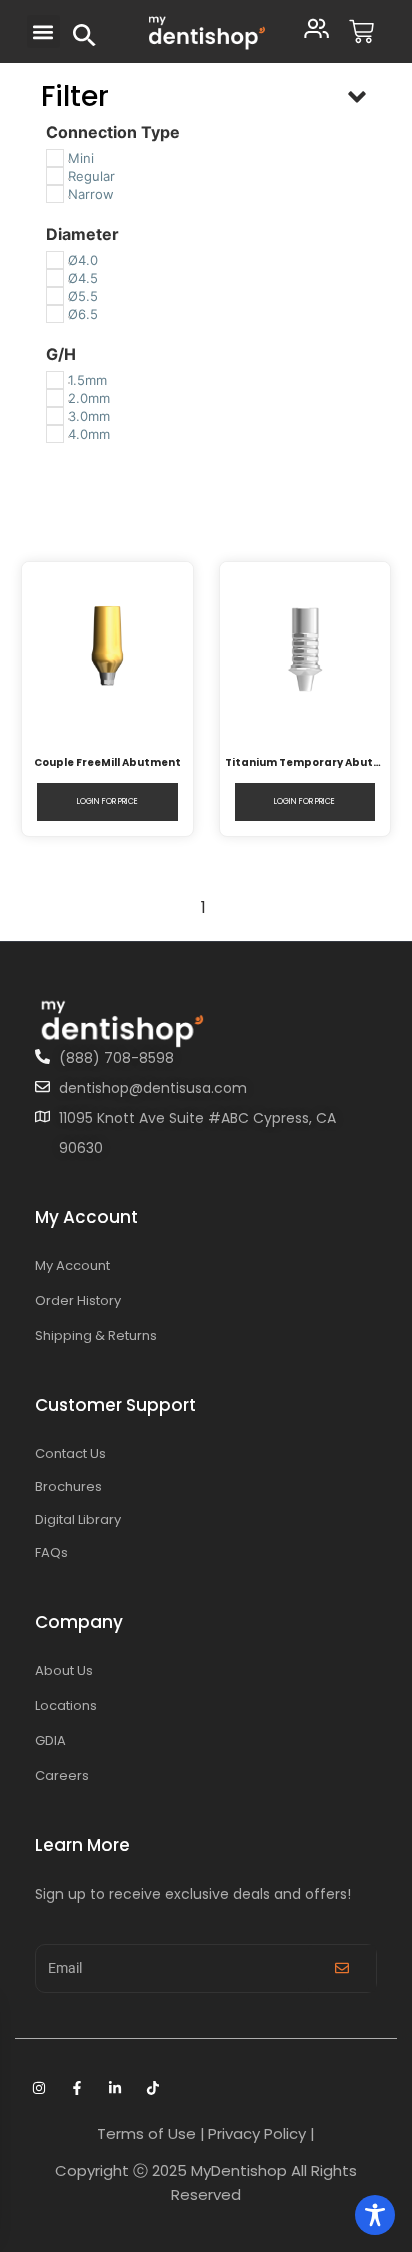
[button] (43, 31)
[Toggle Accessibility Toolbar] (375, 2215)
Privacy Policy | (261, 2133)
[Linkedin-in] (115, 2088)
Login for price (107, 801)
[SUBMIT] (342, 1968)
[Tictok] (153, 2088)
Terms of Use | (151, 2133)
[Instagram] (39, 2088)
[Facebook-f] (77, 2088)
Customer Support (115, 1405)
